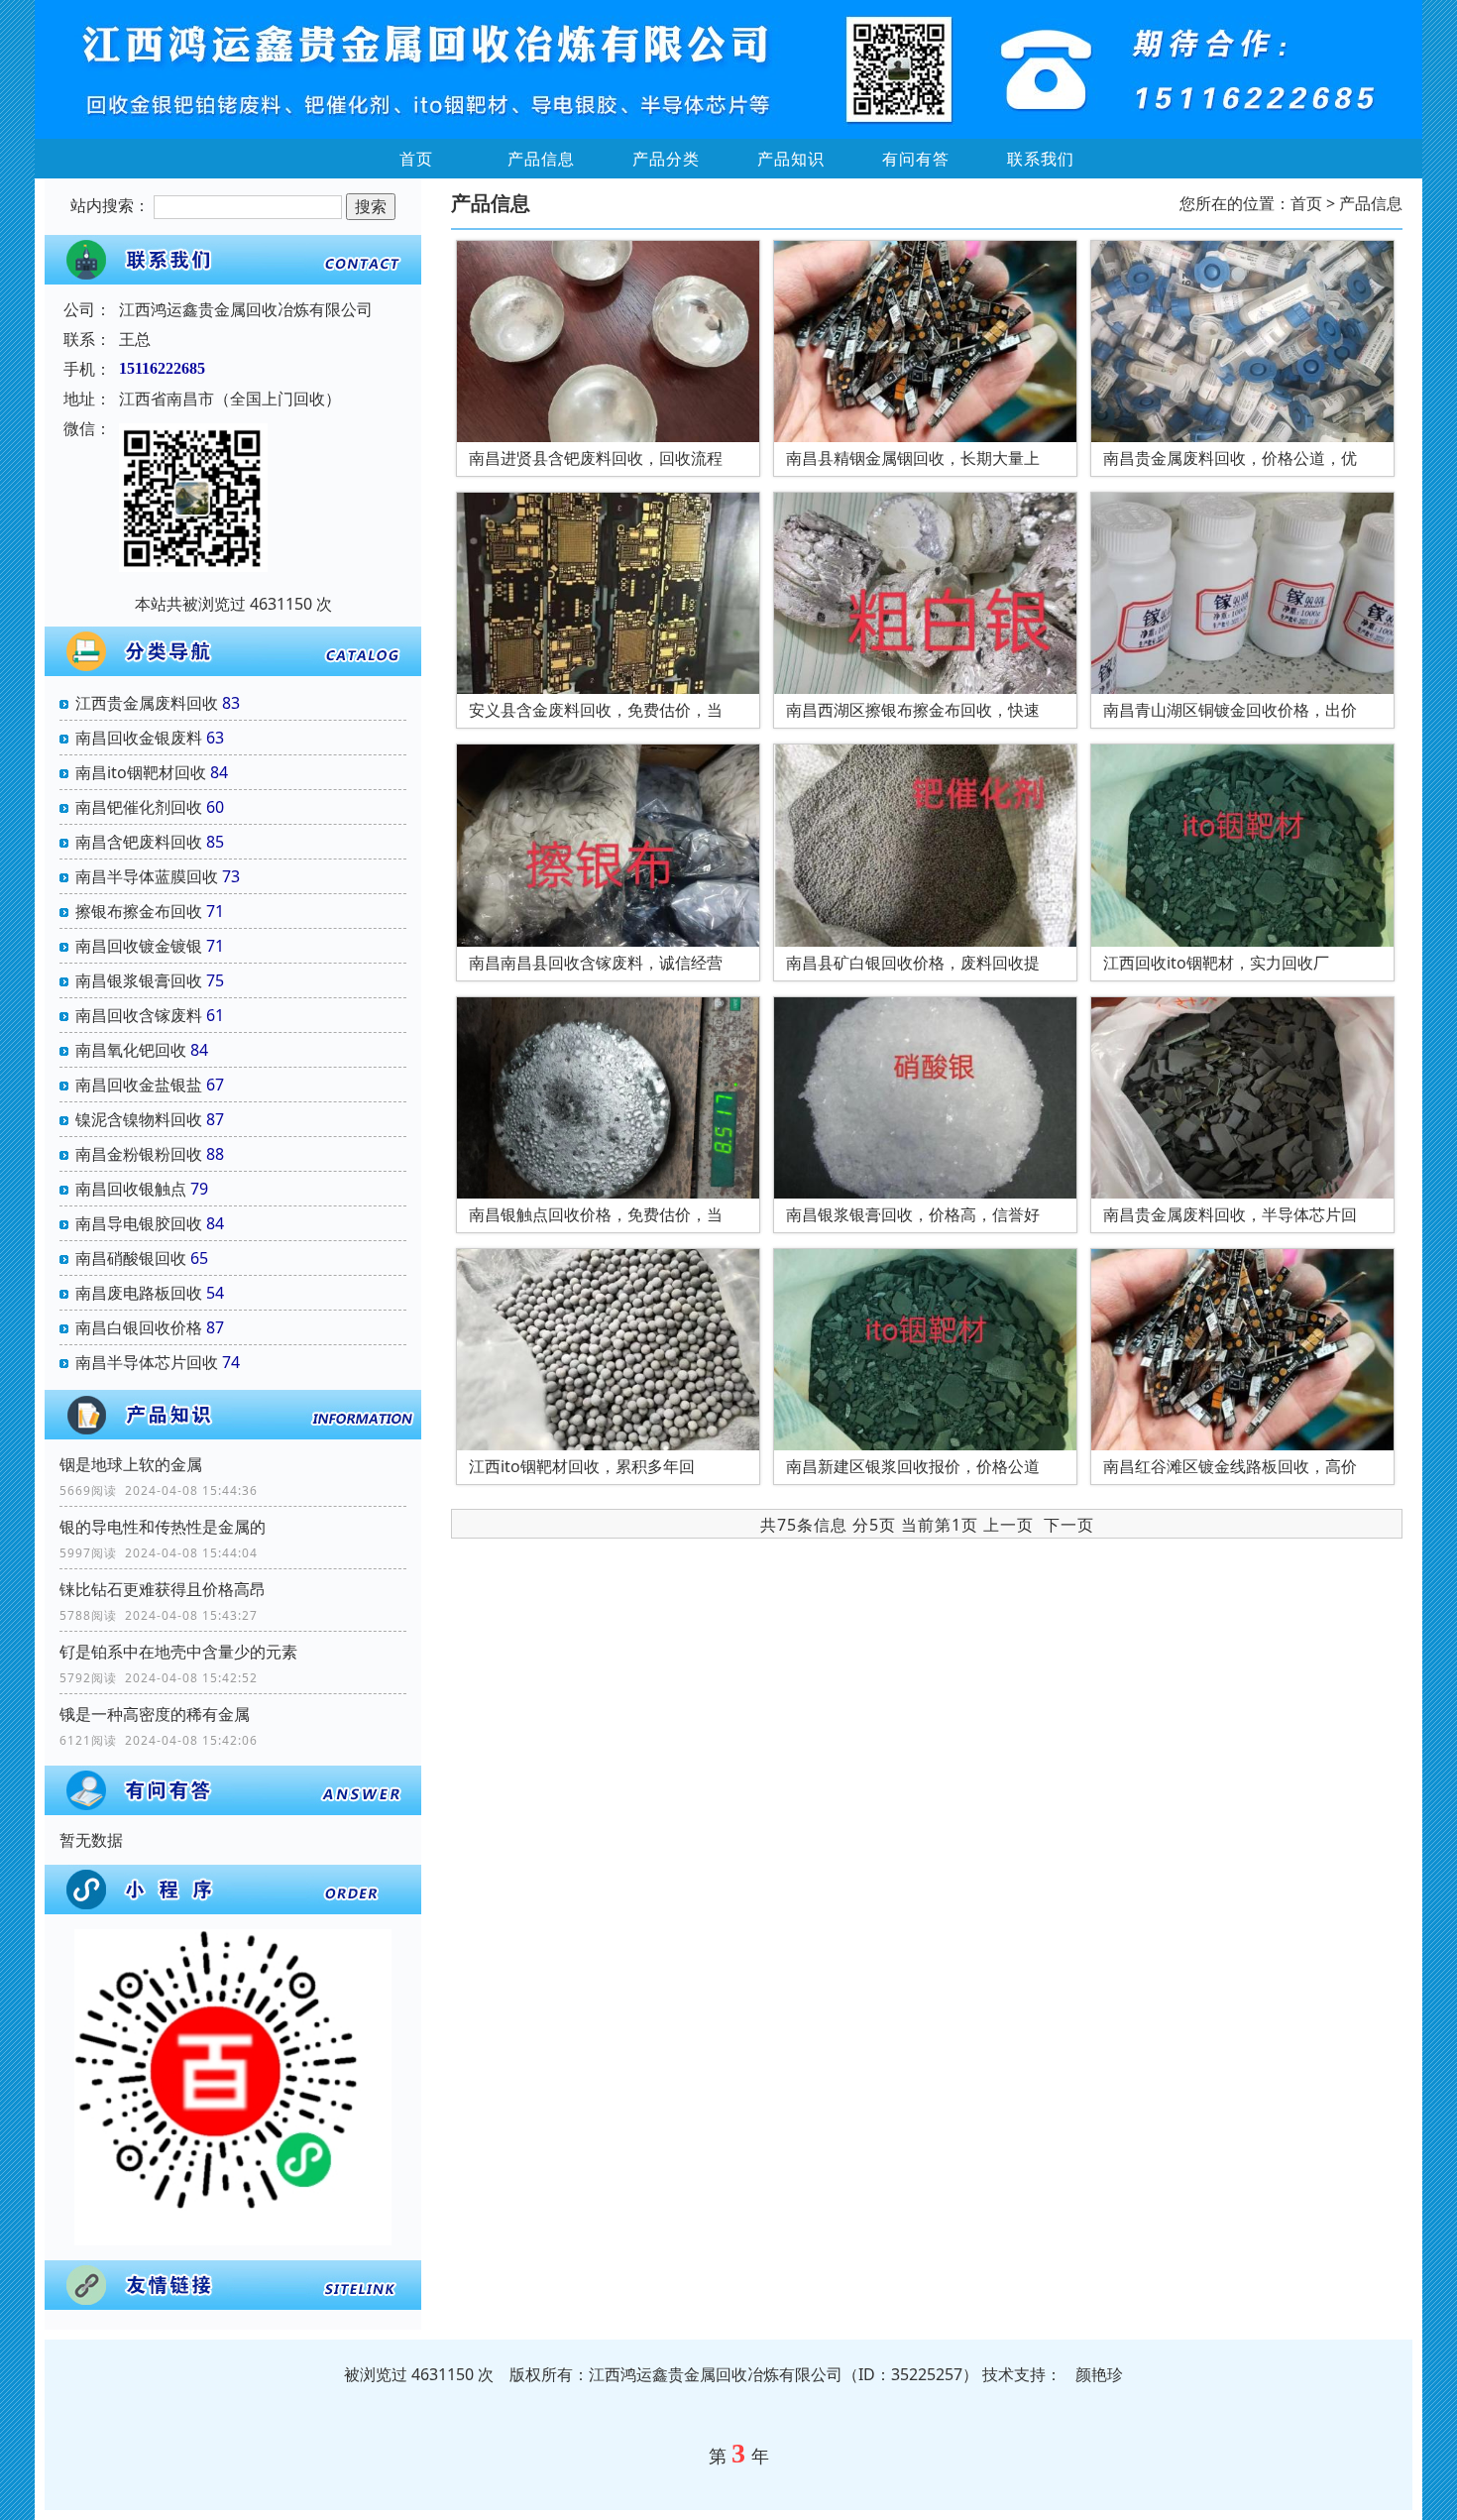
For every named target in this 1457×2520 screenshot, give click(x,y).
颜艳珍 (1099, 2374)
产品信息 (541, 159)
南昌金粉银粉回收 (139, 1154)
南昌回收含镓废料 (139, 1015)
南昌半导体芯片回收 (147, 1362)
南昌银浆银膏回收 (139, 980)
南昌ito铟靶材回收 (141, 772)
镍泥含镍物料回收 (139, 1119)
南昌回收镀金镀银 (139, 946)
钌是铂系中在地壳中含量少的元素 (178, 1652)
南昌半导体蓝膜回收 (147, 876)
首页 (416, 159)
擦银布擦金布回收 (139, 911)
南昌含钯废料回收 (139, 842)
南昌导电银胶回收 (139, 1223)
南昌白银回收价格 (139, 1327)
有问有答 (916, 159)
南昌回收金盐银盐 (139, 1085)
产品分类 (666, 159)
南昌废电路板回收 (139, 1293)
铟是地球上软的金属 (131, 1464)
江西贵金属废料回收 (147, 703)
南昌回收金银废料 (139, 738)
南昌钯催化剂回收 (139, 807)
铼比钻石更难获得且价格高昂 (163, 1589)
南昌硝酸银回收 (131, 1258)
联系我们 (1041, 159)
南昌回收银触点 (131, 1189)
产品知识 (791, 159)
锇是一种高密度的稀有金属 (155, 1714)
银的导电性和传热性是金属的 (163, 1527)
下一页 (1069, 1525)
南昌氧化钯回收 (131, 1050)
